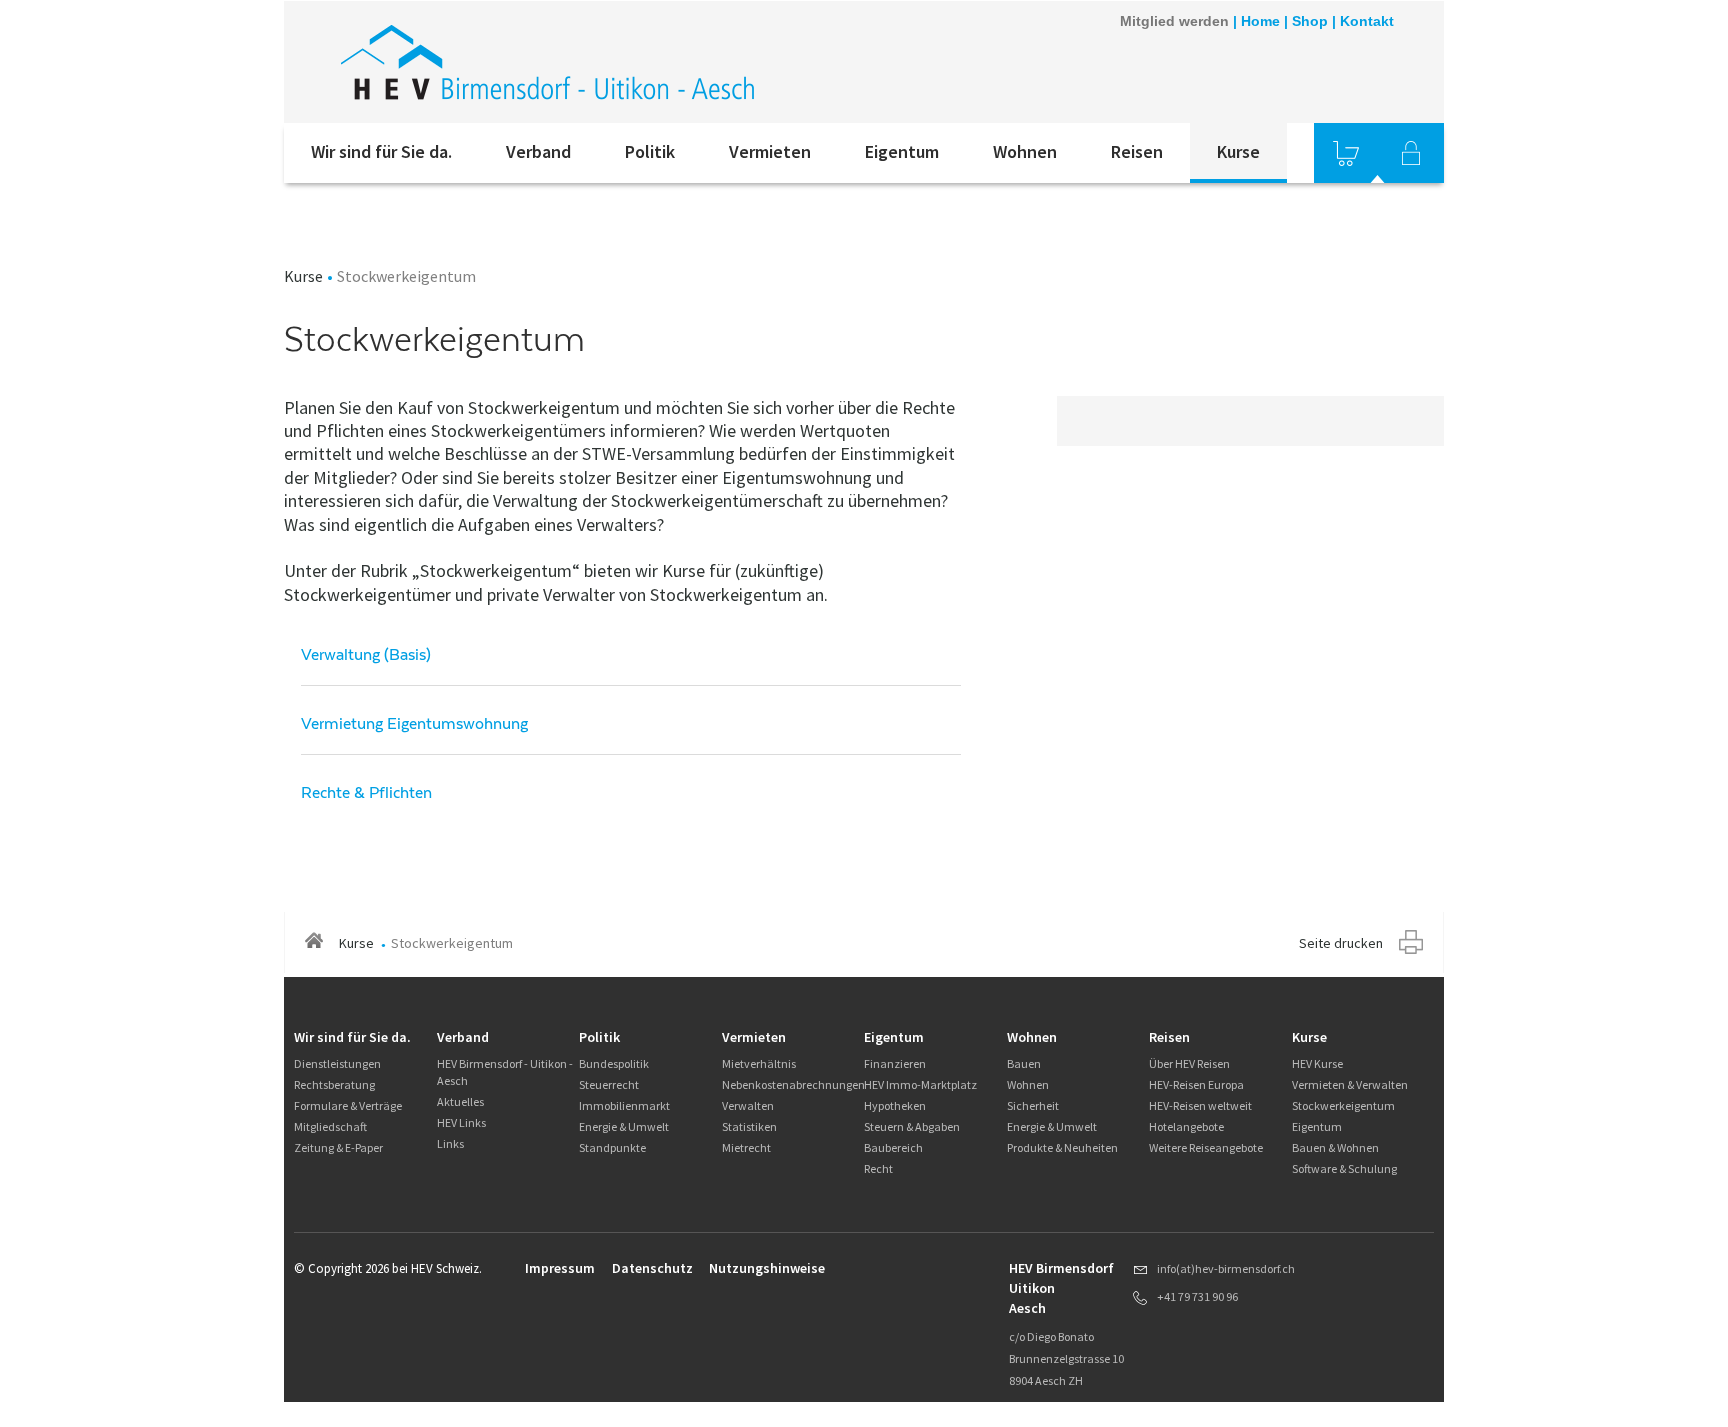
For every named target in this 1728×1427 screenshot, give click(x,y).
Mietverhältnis (759, 1063)
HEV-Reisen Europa (1196, 1084)
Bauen (1024, 1063)
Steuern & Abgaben (912, 1126)
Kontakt (1367, 21)
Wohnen (1025, 151)
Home (1260, 21)
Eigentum (902, 151)
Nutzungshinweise (767, 1268)
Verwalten (748, 1105)
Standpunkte (612, 1147)
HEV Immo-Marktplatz (920, 1084)
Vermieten (770, 151)
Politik (650, 151)
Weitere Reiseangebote (1206, 1147)
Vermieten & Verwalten (1350, 1084)
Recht (878, 1168)
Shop (1310, 21)
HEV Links (461, 1122)
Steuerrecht (609, 1084)
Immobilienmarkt (624, 1105)
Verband (538, 151)
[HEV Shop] (1346, 153)
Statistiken (749, 1126)
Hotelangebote (1186, 1126)
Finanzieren (895, 1063)
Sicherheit (1033, 1105)
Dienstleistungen (337, 1063)
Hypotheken (895, 1105)
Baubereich (893, 1147)
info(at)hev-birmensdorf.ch (1226, 1268)
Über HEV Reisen (1189, 1063)
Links (450, 1143)
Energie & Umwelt (624, 1126)
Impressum (560, 1268)
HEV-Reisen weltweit (1200, 1105)
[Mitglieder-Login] (1411, 153)
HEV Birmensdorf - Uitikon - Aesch (505, 1072)
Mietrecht (746, 1147)
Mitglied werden (1174, 21)
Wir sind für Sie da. (381, 151)
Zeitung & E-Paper (338, 1147)
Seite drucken (1341, 943)
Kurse (1238, 151)
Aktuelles (460, 1101)
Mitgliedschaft (330, 1126)
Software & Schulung (1344, 1168)
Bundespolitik (614, 1063)
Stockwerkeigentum (1343, 1105)
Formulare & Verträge (348, 1105)
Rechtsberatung (334, 1084)
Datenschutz (652, 1268)
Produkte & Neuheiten (1062, 1147)
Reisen (1137, 151)
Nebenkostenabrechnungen (793, 1084)
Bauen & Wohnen (1335, 1147)
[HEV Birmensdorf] (553, 62)
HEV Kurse (1317, 1063)
